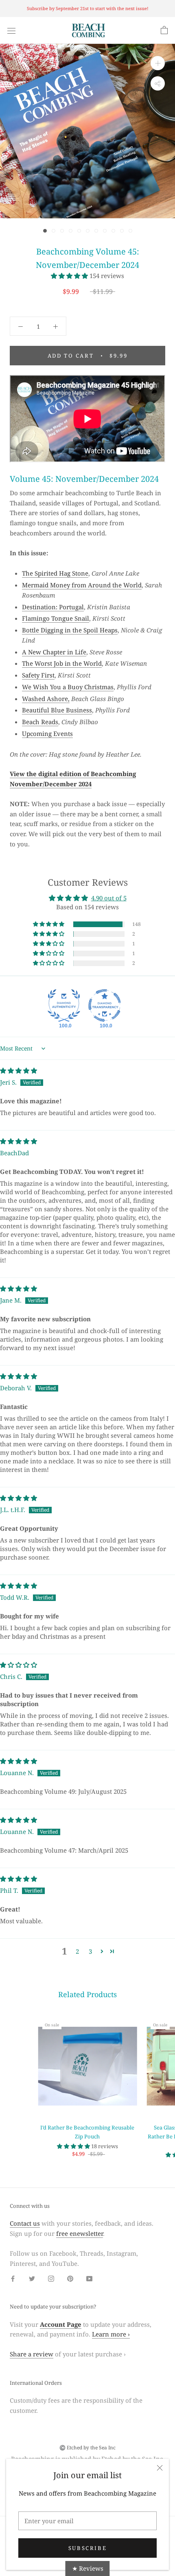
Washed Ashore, (46, 699)
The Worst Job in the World (62, 663)
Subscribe (87, 2548)
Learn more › (111, 2334)
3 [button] (90, 1951)
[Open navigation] (11, 30)
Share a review (32, 2354)
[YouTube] (89, 2278)
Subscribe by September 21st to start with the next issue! (88, 8)
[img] (19, 1070)
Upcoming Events (47, 734)
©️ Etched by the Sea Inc (87, 2448)
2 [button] (77, 1951)
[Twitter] (32, 2278)
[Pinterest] (70, 2278)
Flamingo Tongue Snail (56, 618)
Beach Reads (40, 722)
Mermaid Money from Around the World (82, 585)
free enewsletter (80, 2233)
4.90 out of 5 (109, 898)
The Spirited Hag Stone (55, 573)
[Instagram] (51, 2278)
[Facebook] (13, 2278)
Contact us (25, 2223)
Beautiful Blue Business (57, 710)
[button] (70, 276)
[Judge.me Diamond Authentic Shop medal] (64, 1005)
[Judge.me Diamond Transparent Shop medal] (105, 1005)
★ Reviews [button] (88, 2568)
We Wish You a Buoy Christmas (68, 687)
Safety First (38, 675)
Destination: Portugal (53, 607)
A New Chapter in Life (54, 652)
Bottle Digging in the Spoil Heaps (70, 630)
